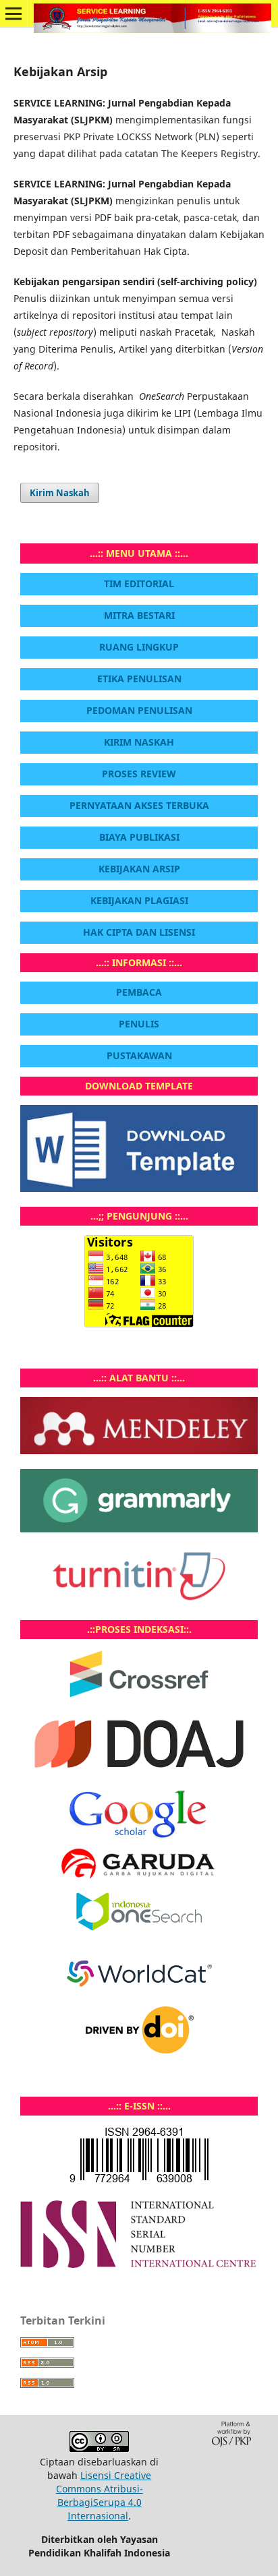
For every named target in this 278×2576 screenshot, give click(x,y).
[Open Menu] (13, 13)
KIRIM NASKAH (139, 742)
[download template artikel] (139, 1188)
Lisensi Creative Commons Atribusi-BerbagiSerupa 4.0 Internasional (104, 2495)
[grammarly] (139, 1529)
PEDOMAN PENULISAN (139, 710)
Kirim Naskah (60, 493)
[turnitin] (139, 1601)
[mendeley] (139, 1450)
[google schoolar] (139, 1835)
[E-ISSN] (139, 2264)
